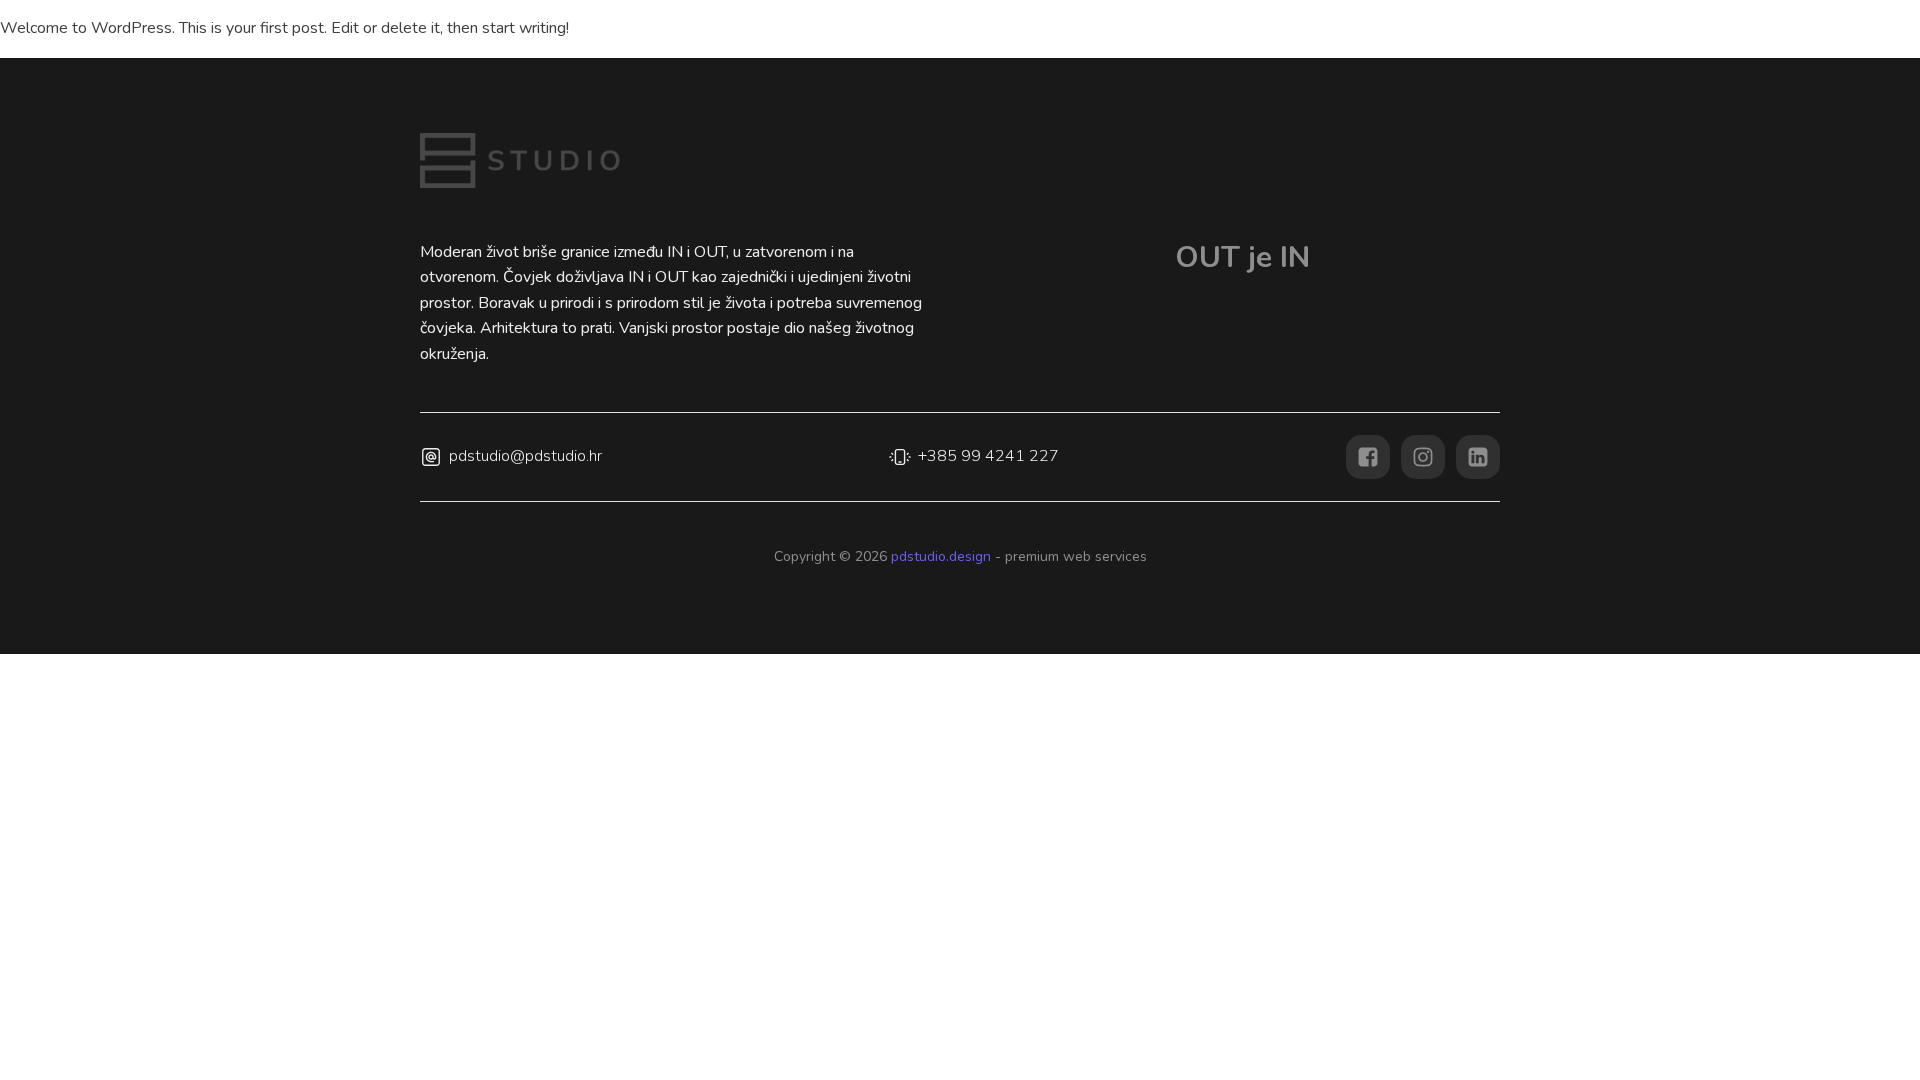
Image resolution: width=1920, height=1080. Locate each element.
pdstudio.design (939, 556)
